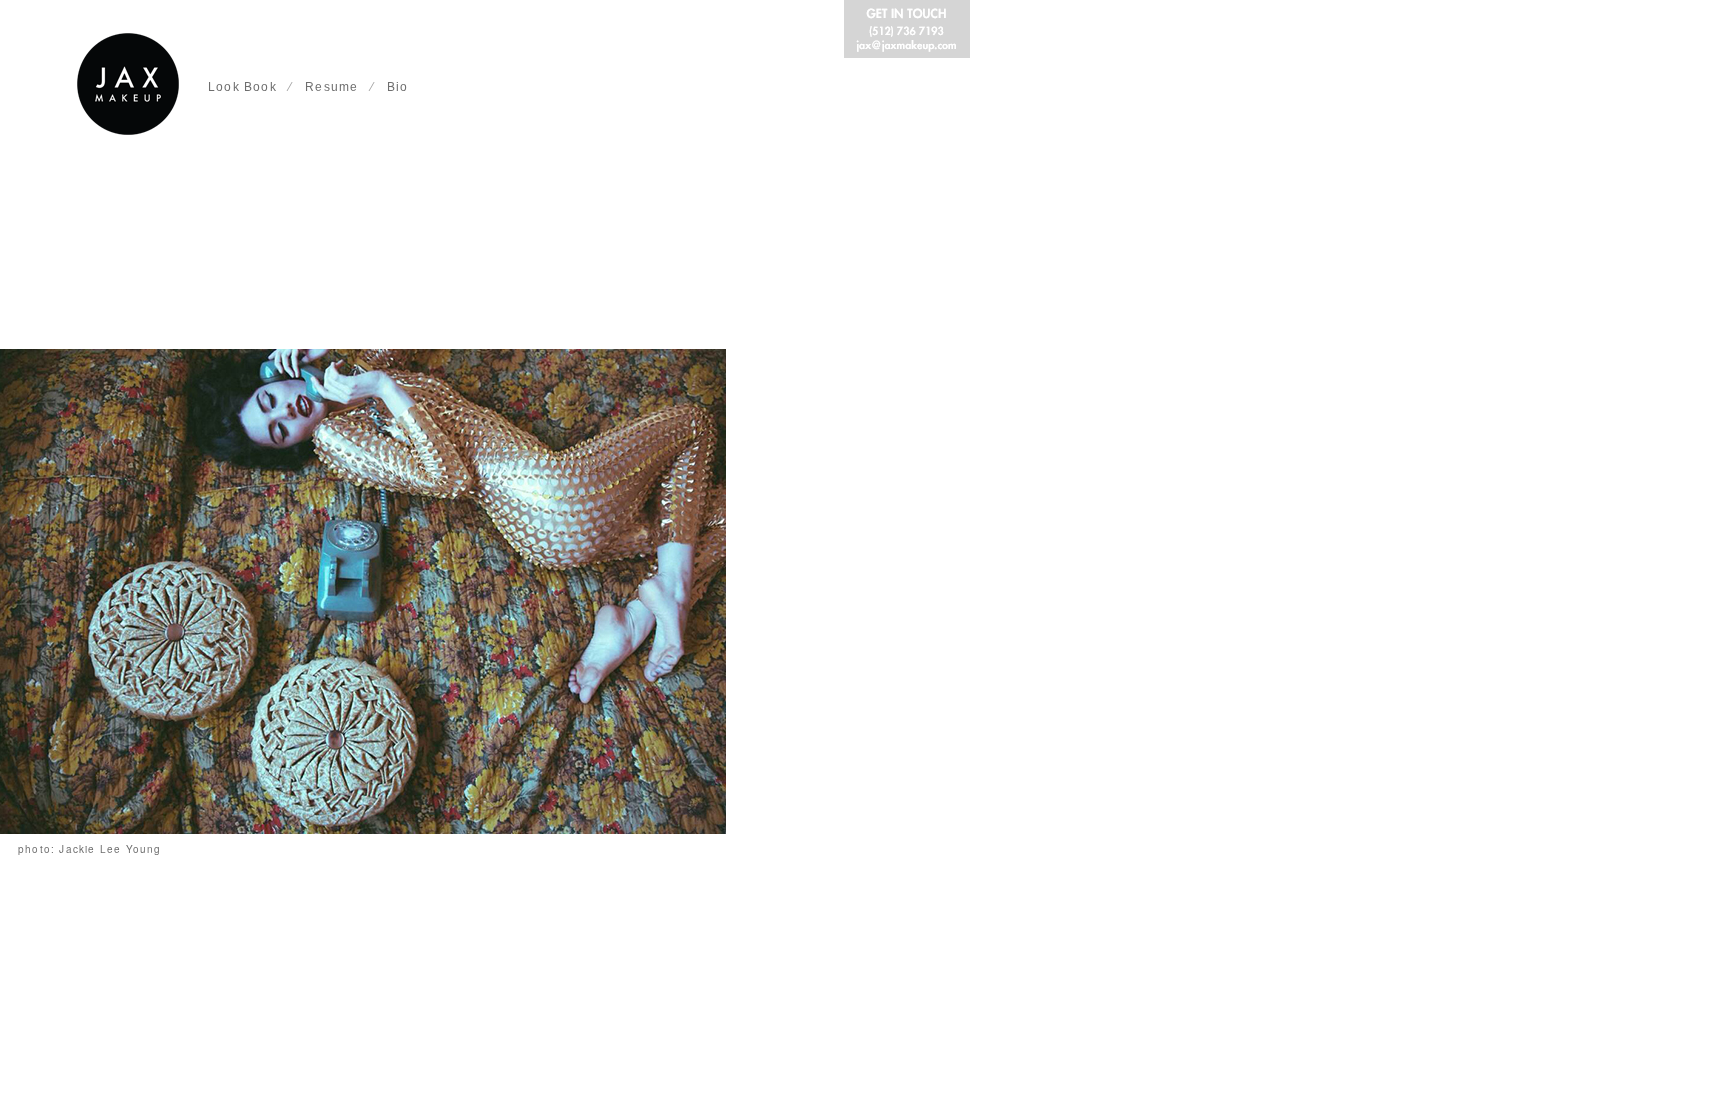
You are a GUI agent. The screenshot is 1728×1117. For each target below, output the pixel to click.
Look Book (242, 87)
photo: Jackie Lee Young (90, 849)
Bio (398, 87)
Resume (331, 87)
